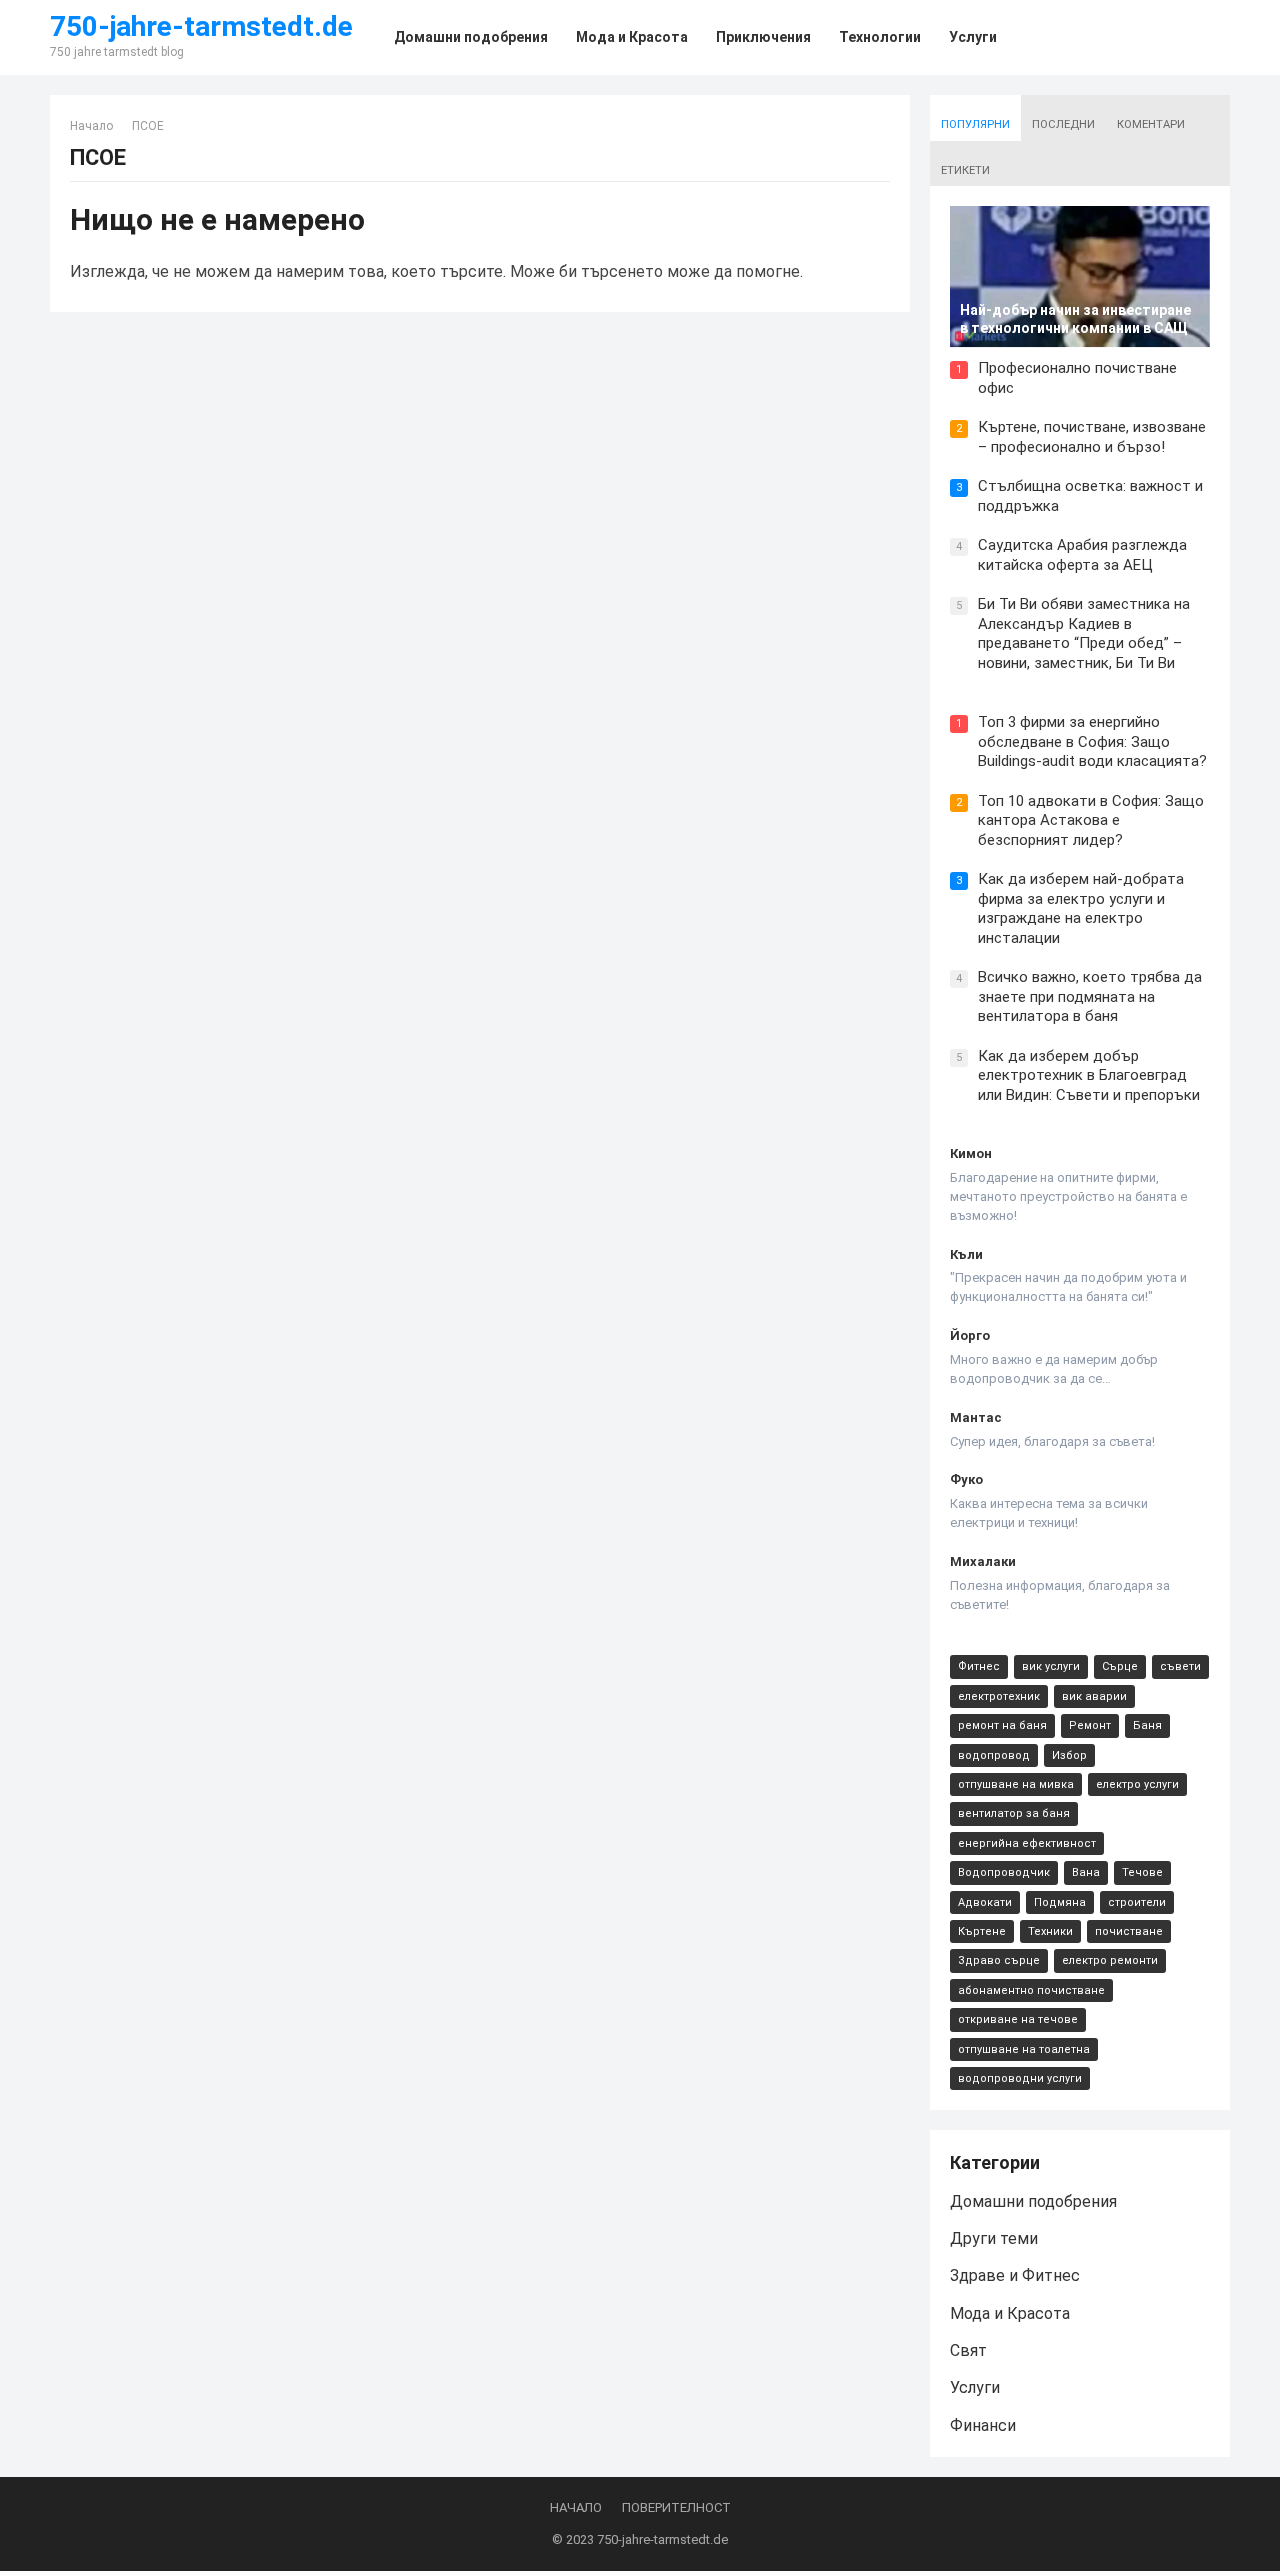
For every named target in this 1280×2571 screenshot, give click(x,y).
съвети (1180, 1666)
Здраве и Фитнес (1015, 2275)
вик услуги (1051, 1666)
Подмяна (1060, 1902)
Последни (1063, 124)
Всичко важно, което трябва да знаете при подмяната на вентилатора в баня (1090, 996)
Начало (91, 126)
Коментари (1151, 124)
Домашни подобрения (1033, 2201)
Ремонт (1090, 1725)
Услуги (975, 2387)
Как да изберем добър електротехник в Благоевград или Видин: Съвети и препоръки (1089, 1075)
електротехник (999, 1696)
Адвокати (985, 1902)
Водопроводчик (1004, 1872)
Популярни (975, 124)
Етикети (965, 170)
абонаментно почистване (1031, 1990)
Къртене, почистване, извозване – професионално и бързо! (1092, 437)
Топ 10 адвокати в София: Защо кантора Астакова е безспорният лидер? (1091, 820)
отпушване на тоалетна (1024, 2049)
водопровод (994, 1755)
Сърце (1120, 1666)
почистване (1129, 1931)
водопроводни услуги (1020, 2078)
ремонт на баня (1002, 1725)
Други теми (994, 2238)
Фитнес (979, 1666)
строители (1137, 1902)
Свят (968, 2350)
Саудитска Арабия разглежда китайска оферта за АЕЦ (1082, 555)
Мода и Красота (1010, 2313)
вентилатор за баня (1014, 1813)
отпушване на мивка (1016, 1784)
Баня (1147, 1725)
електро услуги (1137, 1784)
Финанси (983, 2425)
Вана (1086, 1872)
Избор (1069, 1755)
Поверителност (676, 2507)
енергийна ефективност (1027, 1843)
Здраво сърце (999, 1960)
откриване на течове (1018, 2019)
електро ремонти (1110, 1960)
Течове (1142, 1872)
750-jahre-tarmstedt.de (201, 27)
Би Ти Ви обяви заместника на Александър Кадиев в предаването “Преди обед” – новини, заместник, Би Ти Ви (1084, 633)
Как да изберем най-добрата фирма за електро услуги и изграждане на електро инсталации (1081, 908)
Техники (1050, 1931)
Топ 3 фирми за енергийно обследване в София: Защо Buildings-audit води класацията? (1092, 741)
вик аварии (1094, 1696)
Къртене (982, 1931)
